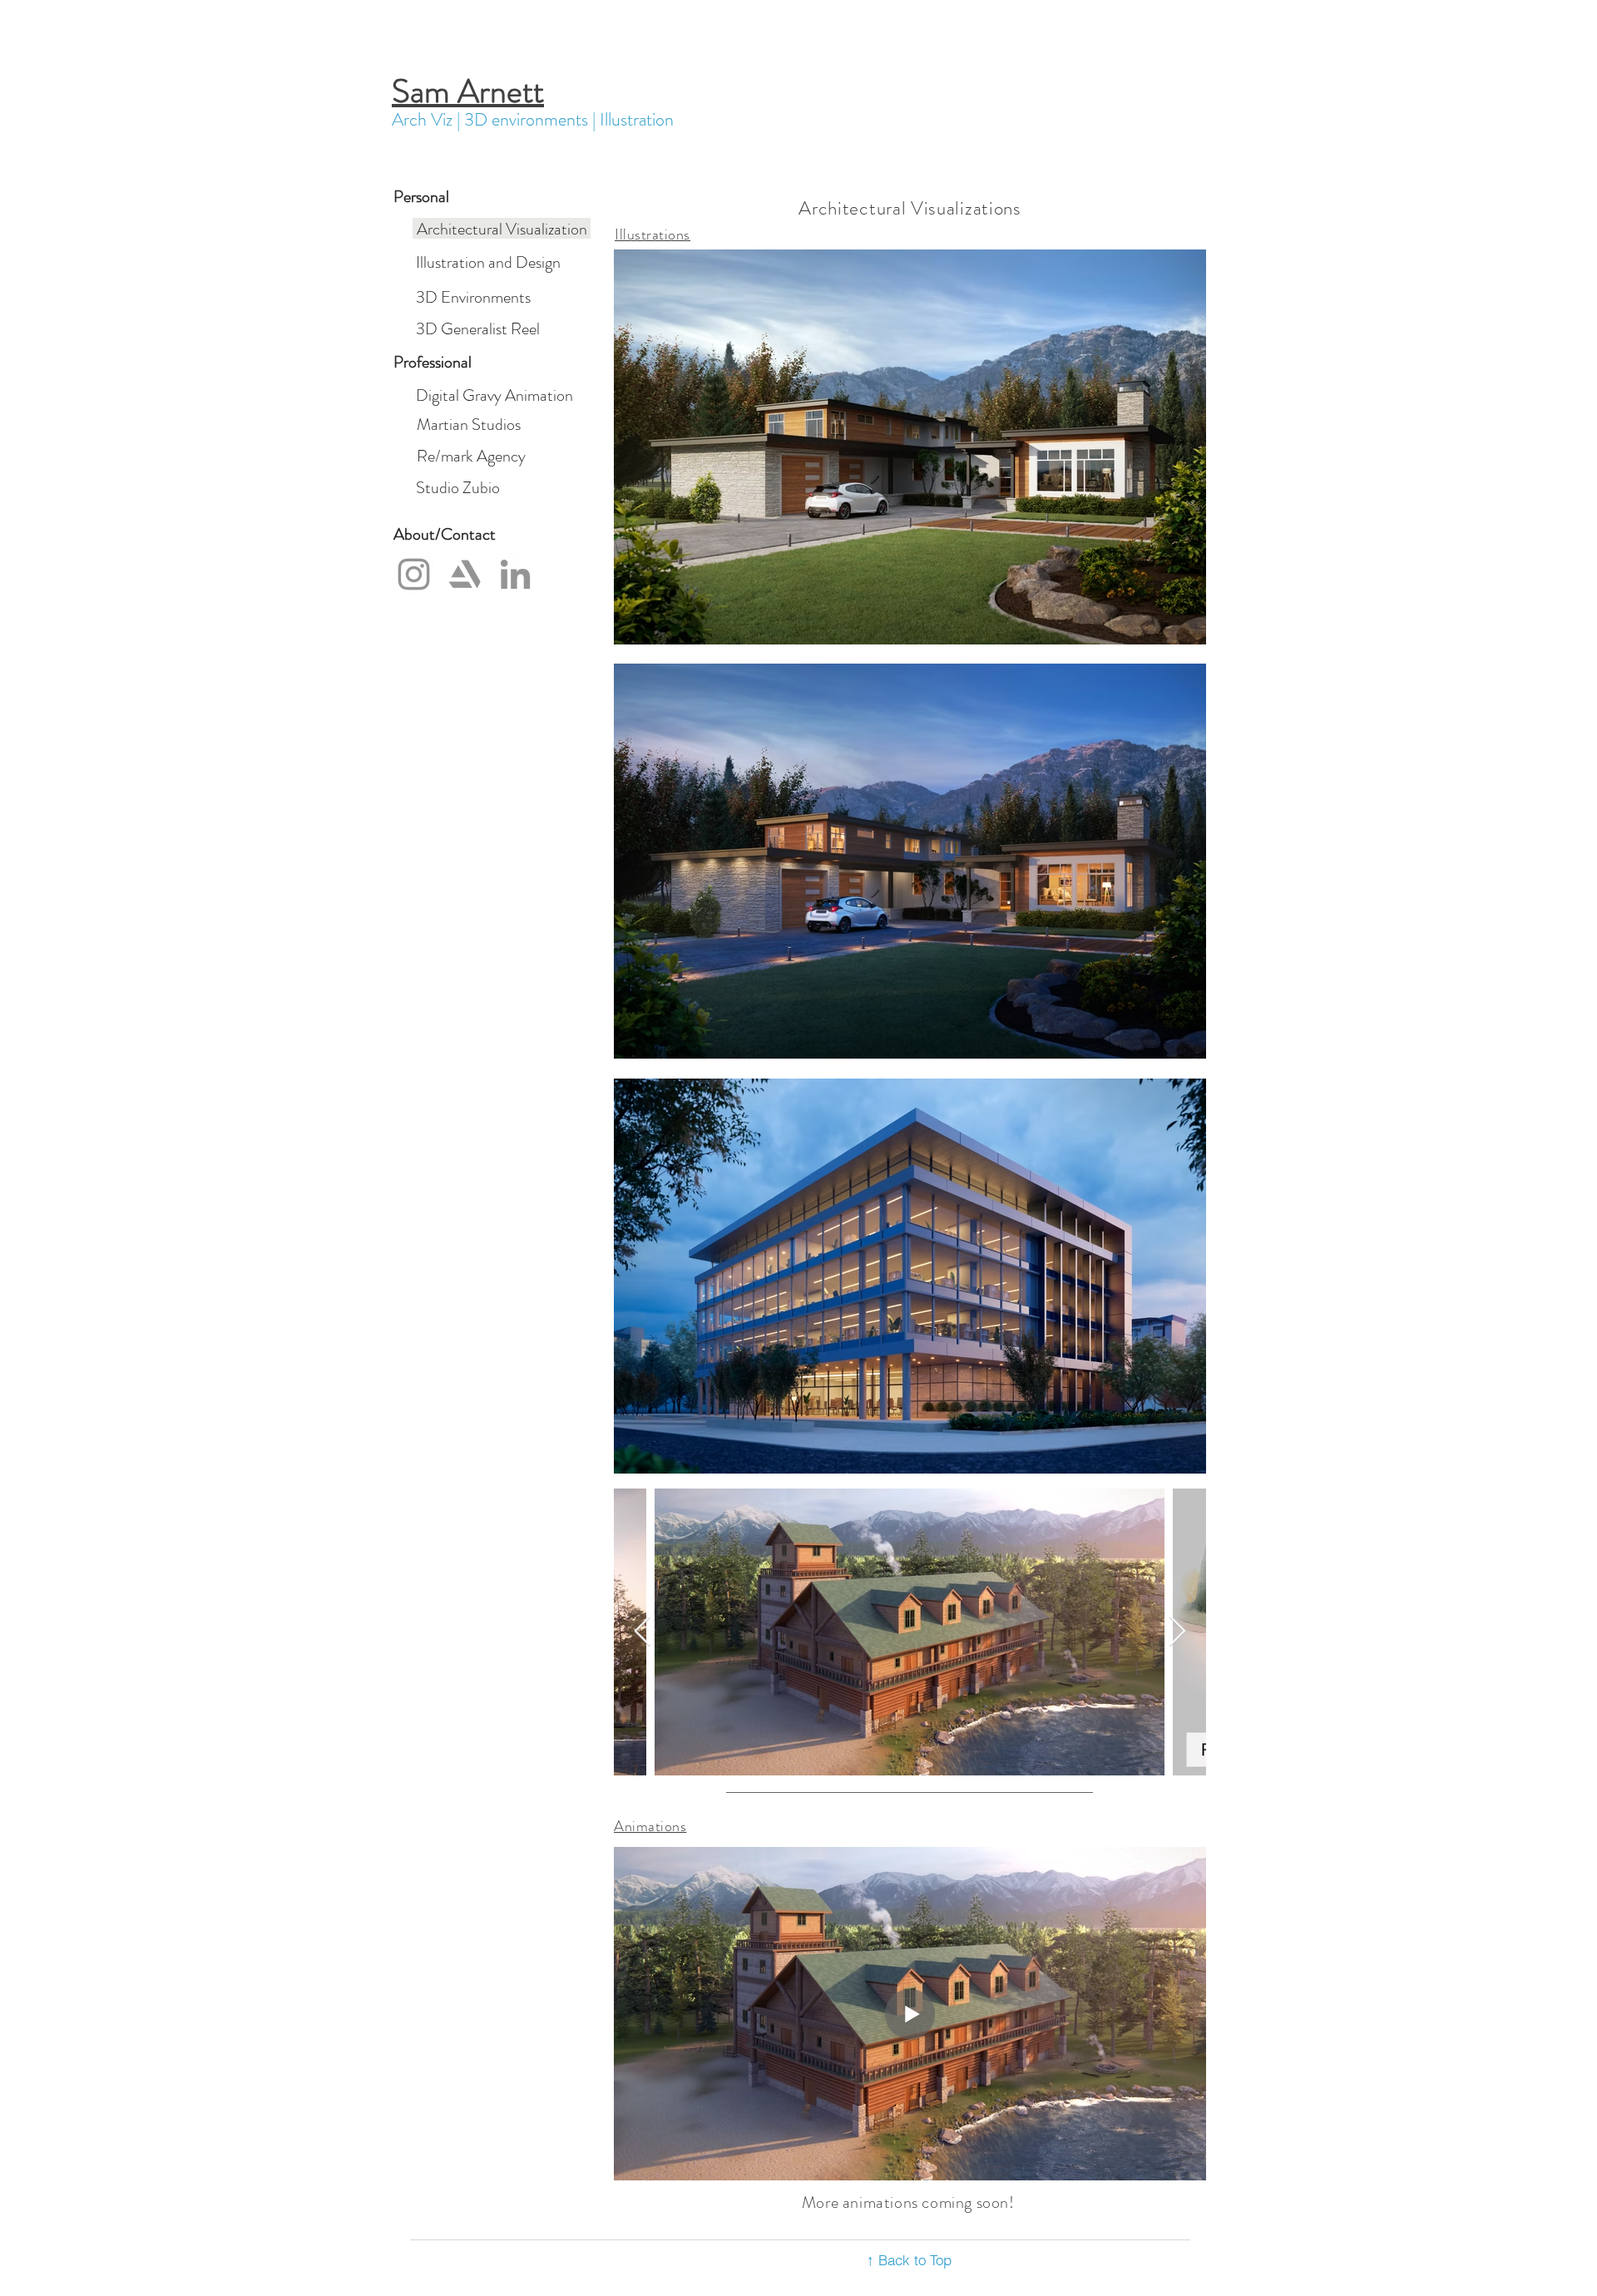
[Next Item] (1177, 1632)
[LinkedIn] (515, 574)
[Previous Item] (643, 1632)
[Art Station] (465, 574)
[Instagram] (414, 574)
